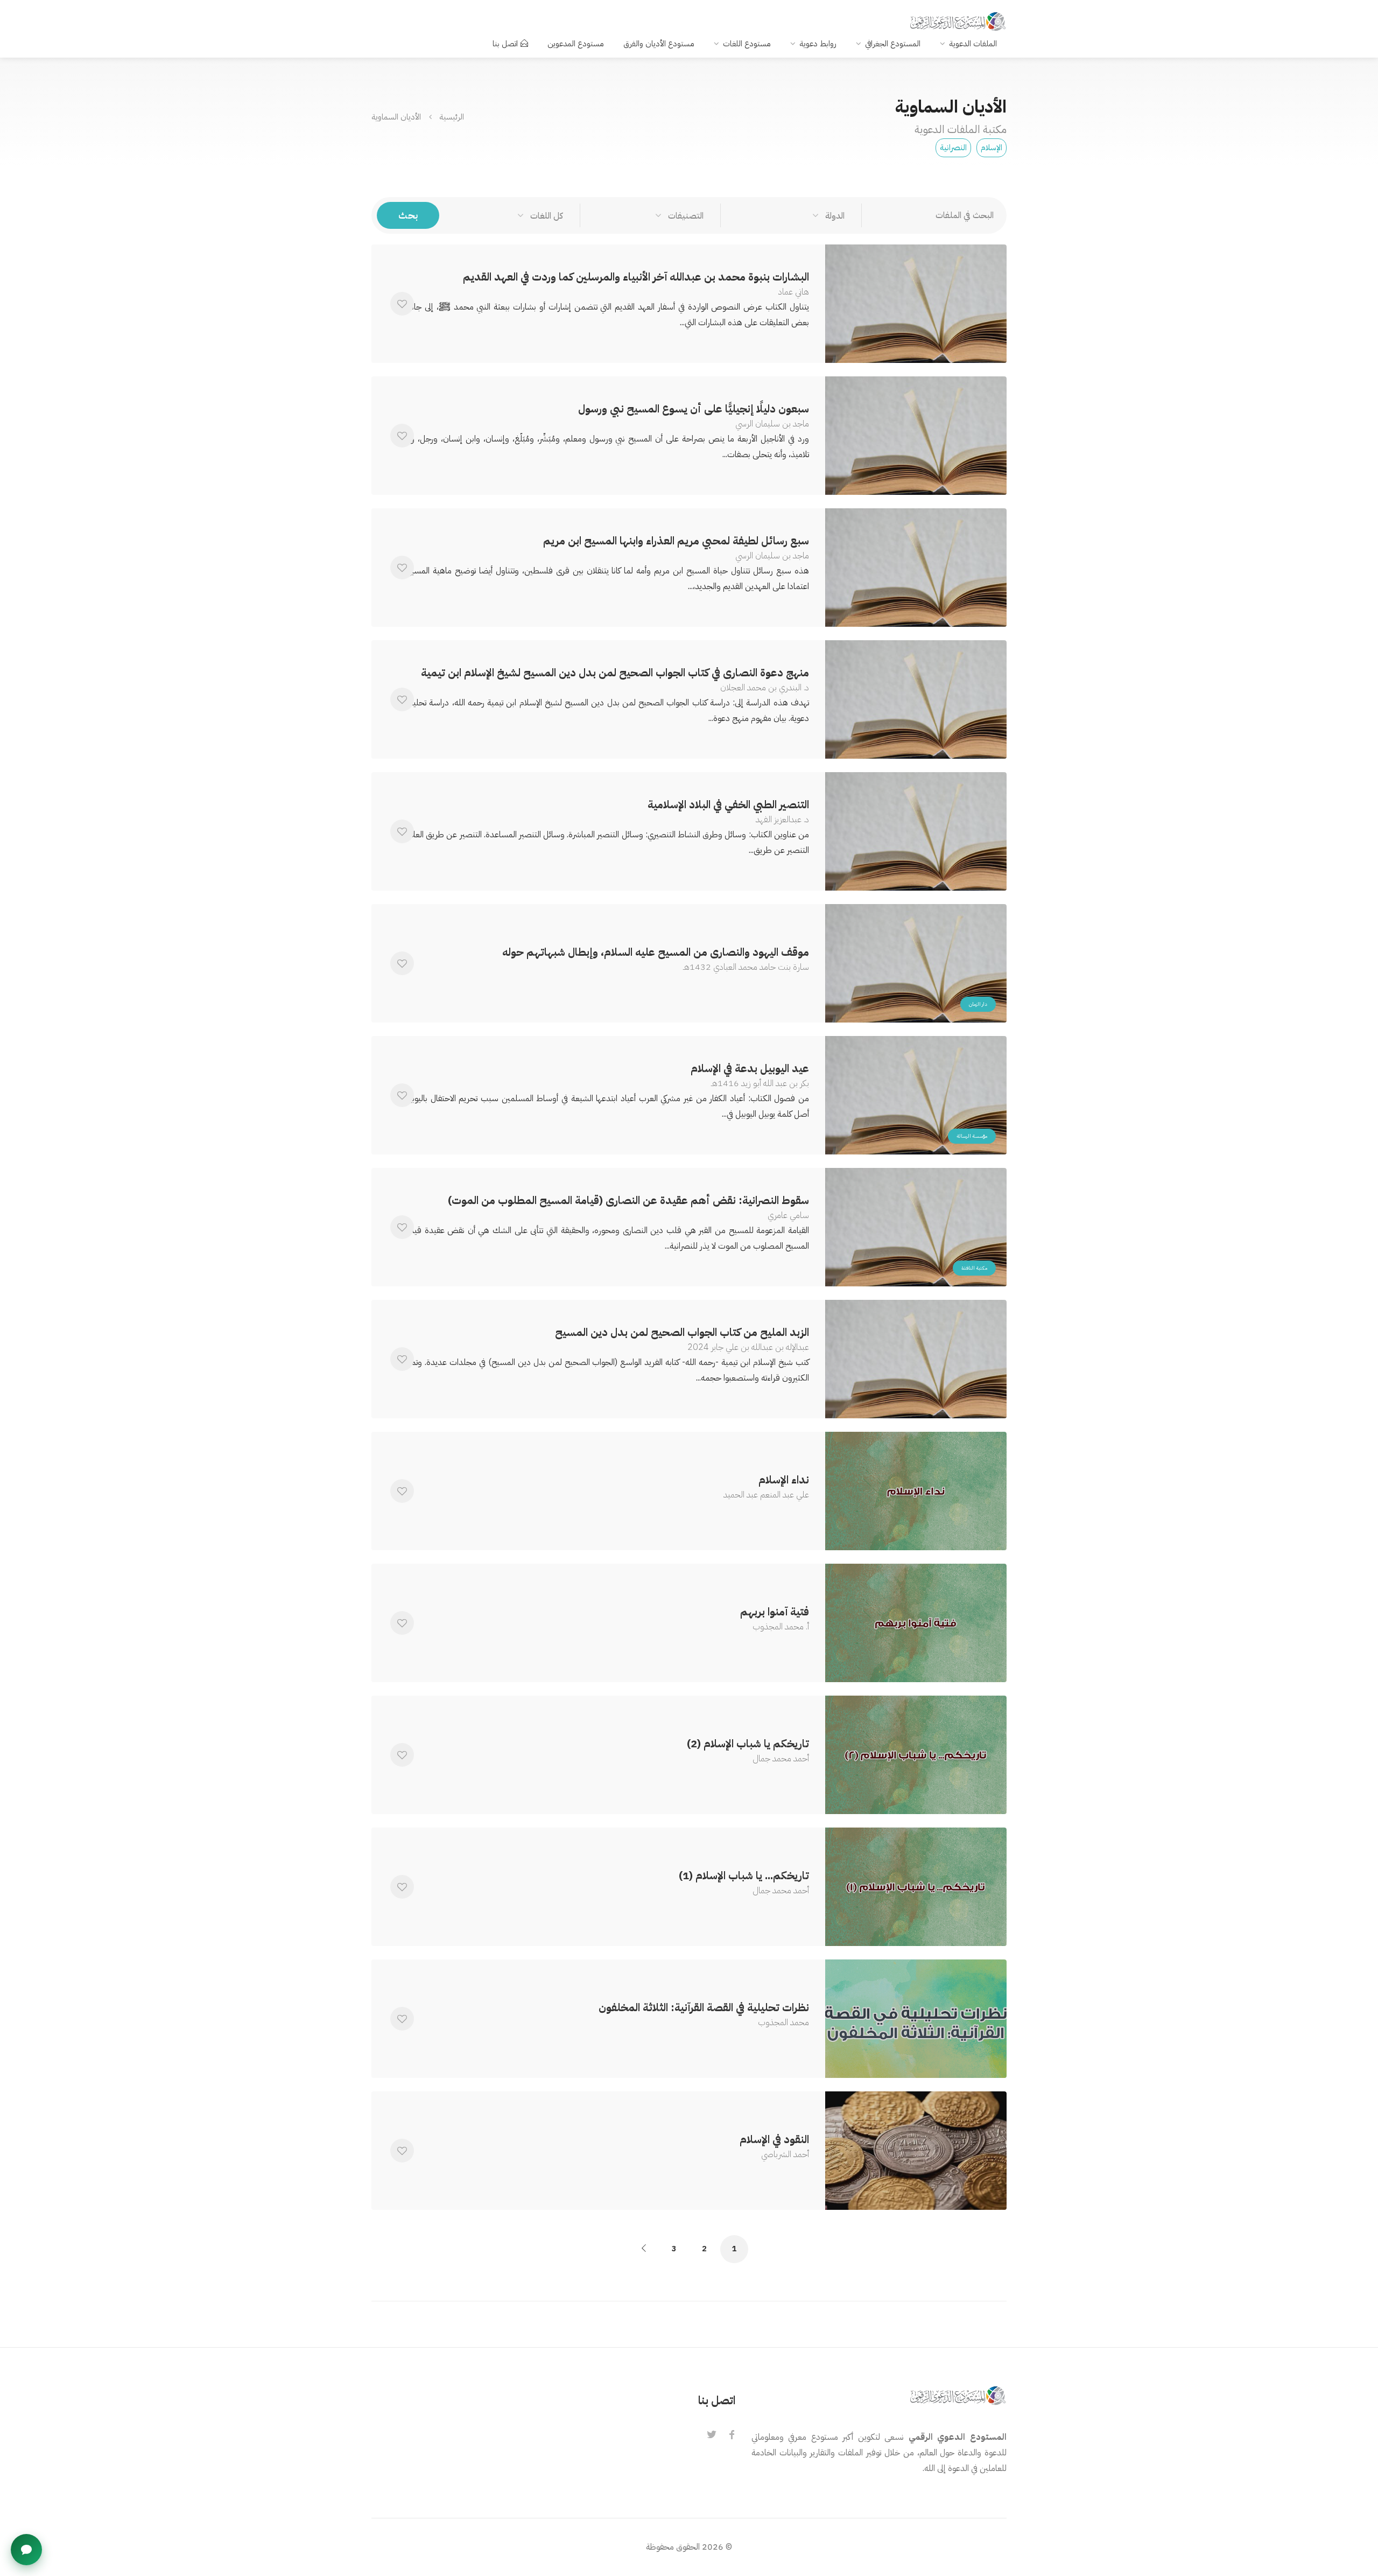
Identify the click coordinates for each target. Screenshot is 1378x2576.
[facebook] (732, 2435)
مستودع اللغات (747, 44)
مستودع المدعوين (576, 44)
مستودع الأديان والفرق (659, 44)
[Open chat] (26, 2550)
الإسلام (992, 148)
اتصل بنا (505, 44)
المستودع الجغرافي (893, 44)
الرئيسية (452, 116)
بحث (408, 215)
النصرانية (953, 148)
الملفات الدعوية (973, 44)
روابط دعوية (818, 44)
